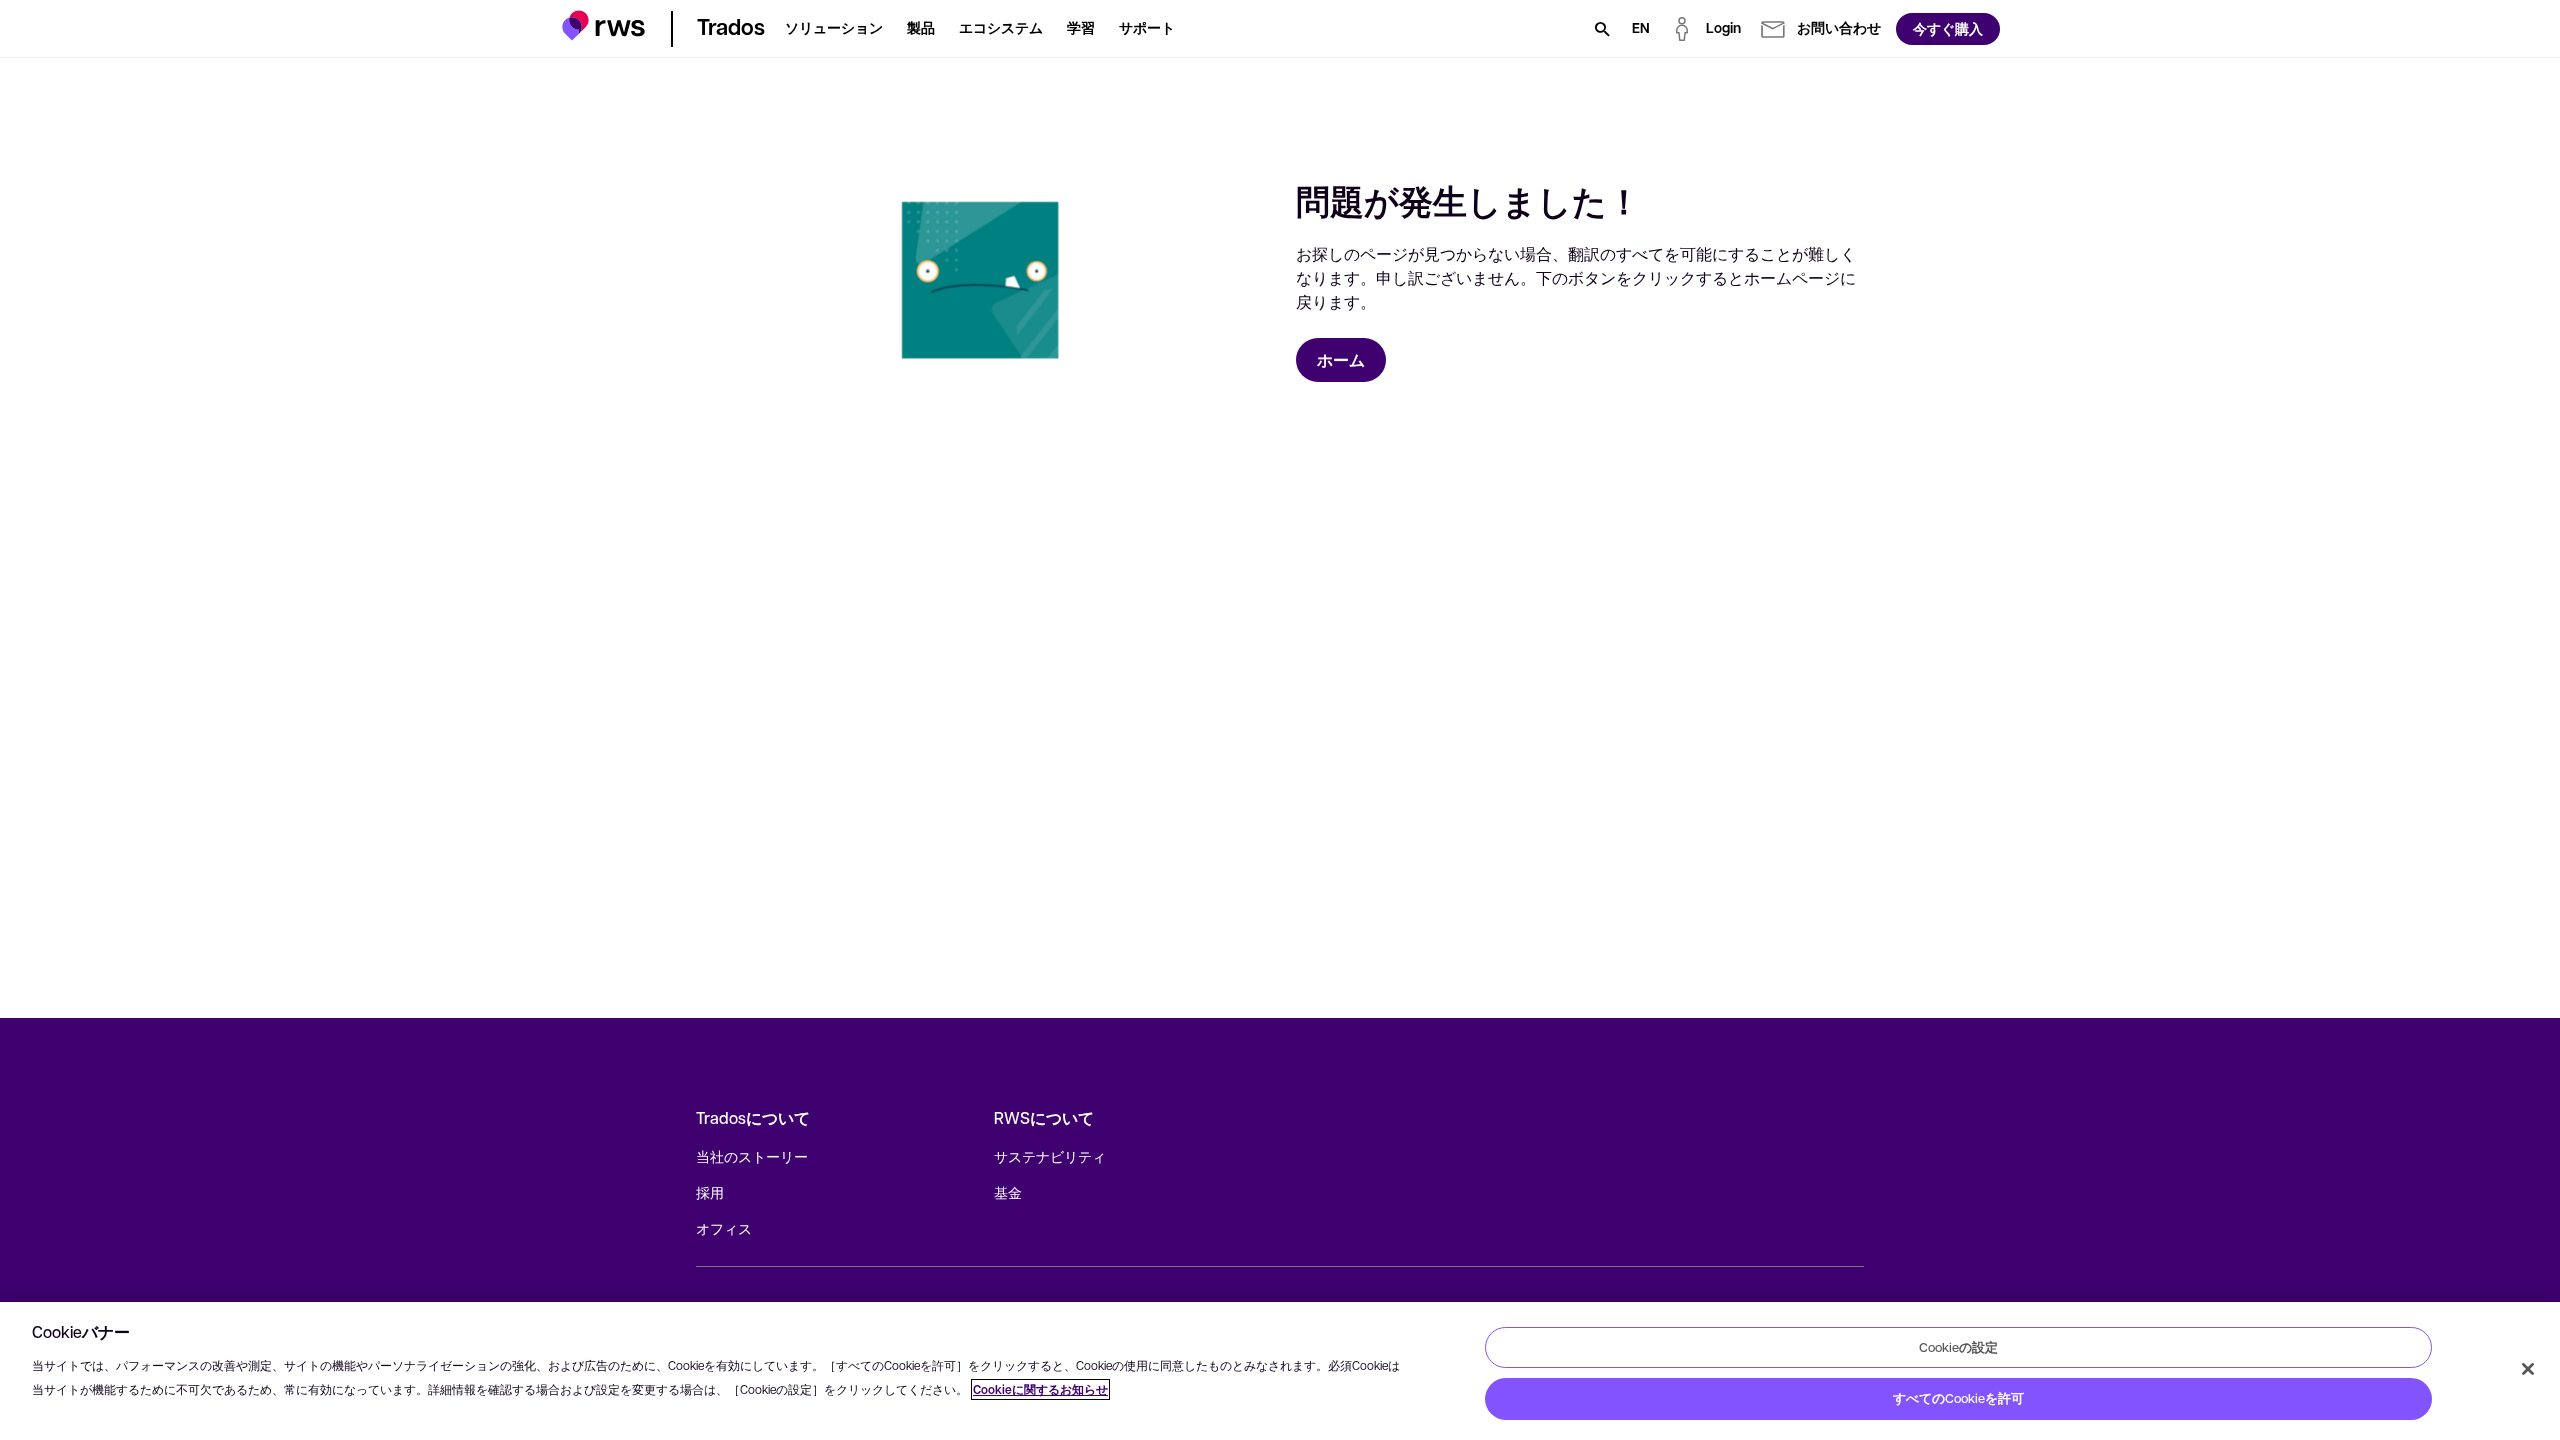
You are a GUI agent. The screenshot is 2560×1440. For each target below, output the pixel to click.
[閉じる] (2528, 1369)
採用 (710, 1192)
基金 (1008, 1192)
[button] (603, 25)
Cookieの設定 (1958, 1347)
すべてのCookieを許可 (1958, 1398)
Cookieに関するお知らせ (1040, 1389)
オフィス (724, 1228)
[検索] (1602, 29)
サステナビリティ (1050, 1156)
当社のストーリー (752, 1156)
